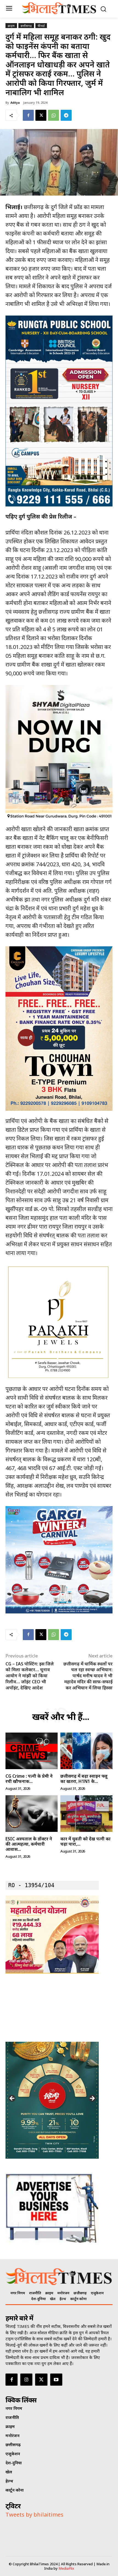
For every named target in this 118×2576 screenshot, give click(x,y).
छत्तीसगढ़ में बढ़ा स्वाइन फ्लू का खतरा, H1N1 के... (84, 1779)
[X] (41, 115)
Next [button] (92, 2099)
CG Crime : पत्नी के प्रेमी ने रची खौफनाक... (29, 1779)
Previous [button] (12, 2099)
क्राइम (11, 26)
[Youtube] (56, 2380)
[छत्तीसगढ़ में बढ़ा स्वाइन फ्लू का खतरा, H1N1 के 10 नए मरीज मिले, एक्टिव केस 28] (86, 1751)
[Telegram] (66, 115)
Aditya (15, 102)
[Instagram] (26, 2380)
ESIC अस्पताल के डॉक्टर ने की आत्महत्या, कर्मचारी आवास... (29, 1844)
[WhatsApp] (54, 115)
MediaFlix (66, 2568)
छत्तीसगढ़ (26, 26)
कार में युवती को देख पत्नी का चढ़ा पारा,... (85, 1841)
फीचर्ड (41, 26)
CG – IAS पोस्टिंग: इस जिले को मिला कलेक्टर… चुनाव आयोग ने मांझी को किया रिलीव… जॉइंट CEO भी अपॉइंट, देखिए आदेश (30, 1676)
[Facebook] (28, 115)
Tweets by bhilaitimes (34, 2515)
